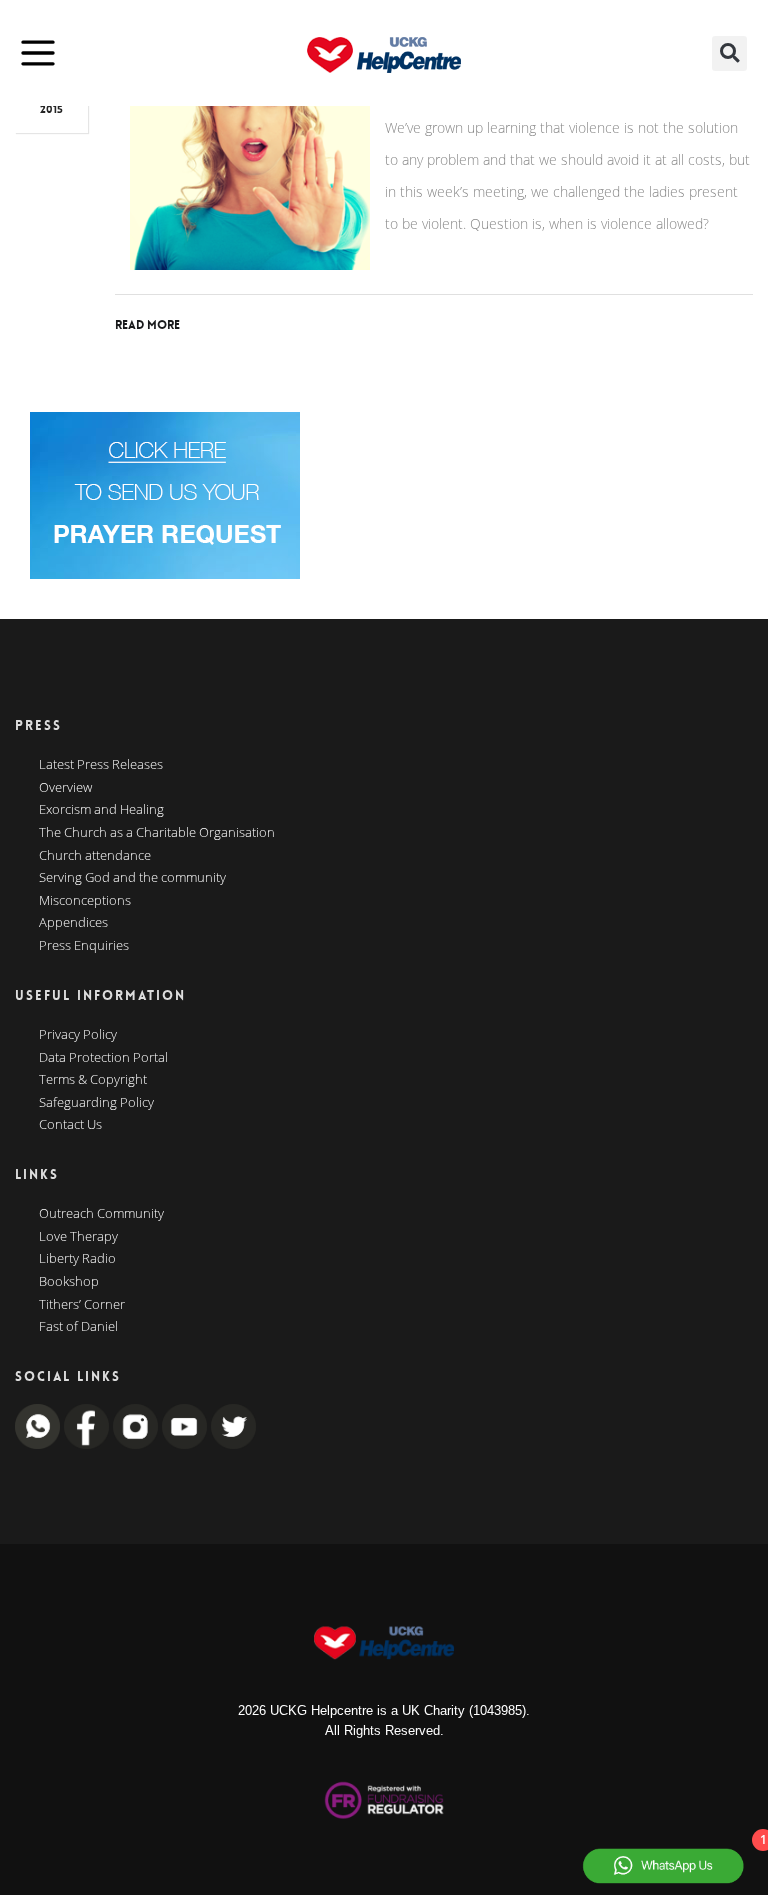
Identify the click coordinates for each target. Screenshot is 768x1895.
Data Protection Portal (103, 1058)
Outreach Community (101, 1214)
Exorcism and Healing (101, 810)
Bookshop (69, 1282)
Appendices (73, 923)
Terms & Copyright (93, 1080)
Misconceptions (85, 901)
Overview (65, 788)
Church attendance (95, 856)
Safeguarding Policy (96, 1103)
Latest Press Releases (101, 765)
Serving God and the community (132, 878)
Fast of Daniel (78, 1327)
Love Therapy (78, 1237)
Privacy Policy (78, 1035)
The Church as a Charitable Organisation (157, 833)
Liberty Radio (77, 1259)
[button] (729, 53)
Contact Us (70, 1125)
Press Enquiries (84, 946)
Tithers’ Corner (82, 1305)
